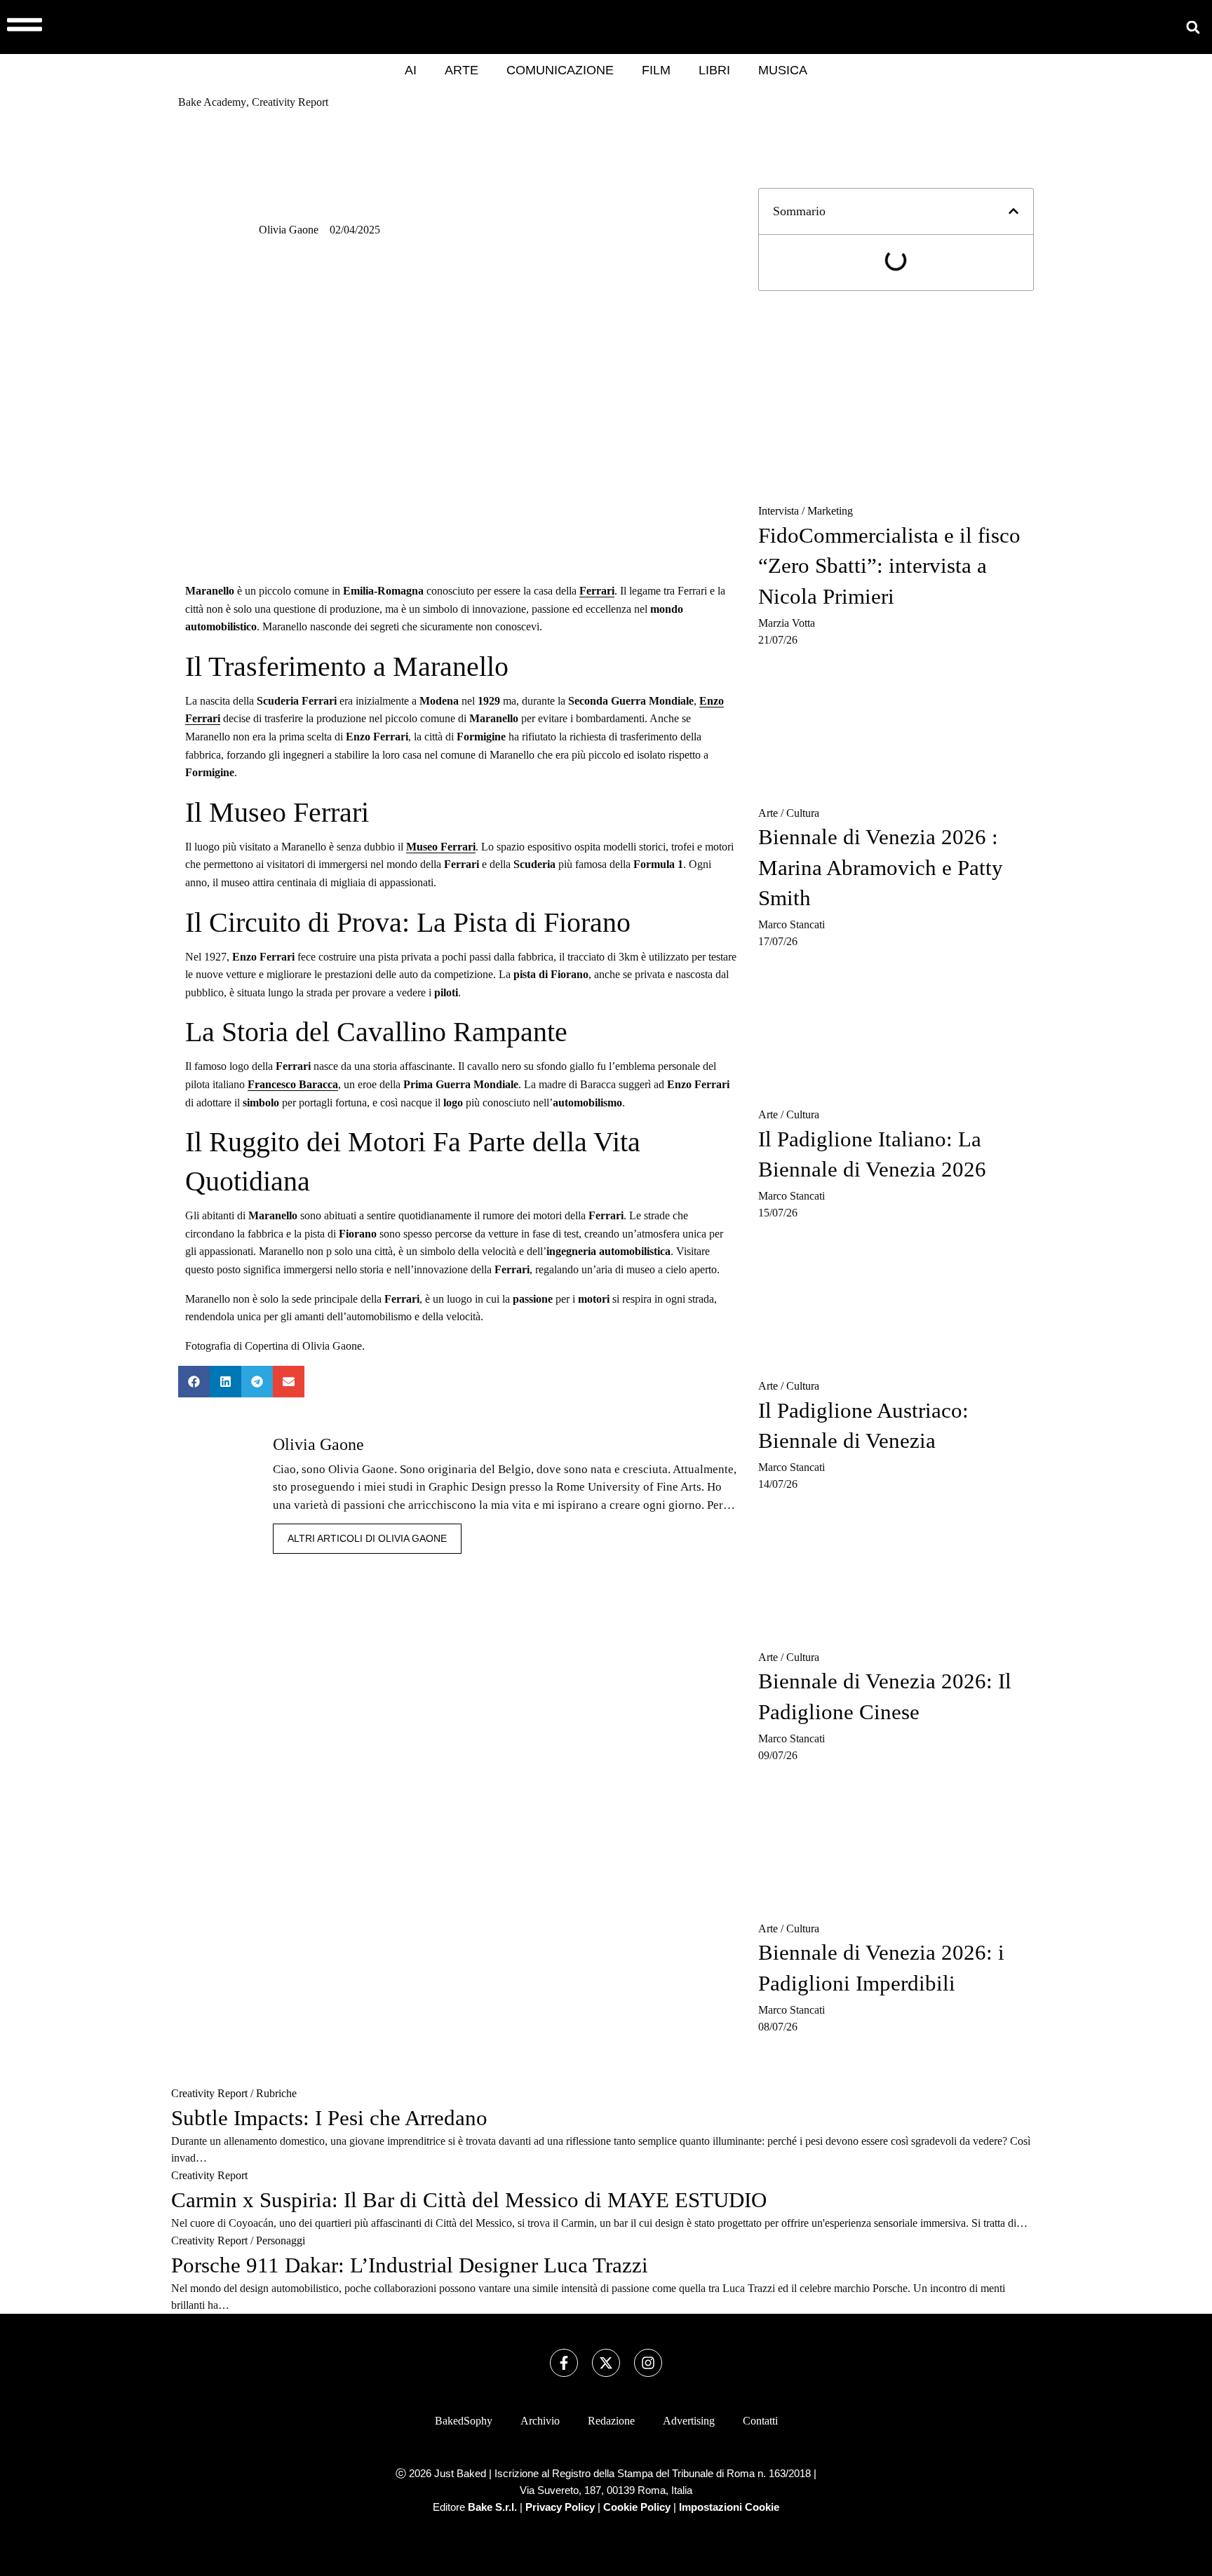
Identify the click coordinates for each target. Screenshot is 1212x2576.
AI (411, 70)
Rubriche (276, 2093)
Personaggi (281, 2241)
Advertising (689, 2421)
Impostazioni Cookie (729, 2507)
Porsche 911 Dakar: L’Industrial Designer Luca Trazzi (410, 2265)
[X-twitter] (606, 2363)
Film (656, 70)
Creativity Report (209, 2093)
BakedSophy (464, 2421)
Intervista (779, 511)
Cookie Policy (637, 2507)
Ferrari (597, 591)
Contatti (760, 2421)
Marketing (830, 511)
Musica (783, 70)
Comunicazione (560, 70)
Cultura (803, 813)
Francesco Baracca (293, 1084)
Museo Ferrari (441, 847)
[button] (1193, 27)
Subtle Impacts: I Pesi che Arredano (329, 2118)
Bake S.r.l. (492, 2507)
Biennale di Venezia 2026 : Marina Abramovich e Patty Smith (881, 867)
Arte (462, 70)
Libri (714, 70)
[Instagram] (648, 2363)
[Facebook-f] (564, 2363)
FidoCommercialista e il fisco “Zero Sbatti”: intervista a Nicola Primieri (889, 566)
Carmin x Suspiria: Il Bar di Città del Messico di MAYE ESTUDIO (469, 2200)
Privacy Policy (560, 2507)
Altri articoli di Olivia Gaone (367, 1538)
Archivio (540, 2421)
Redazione (611, 2421)
